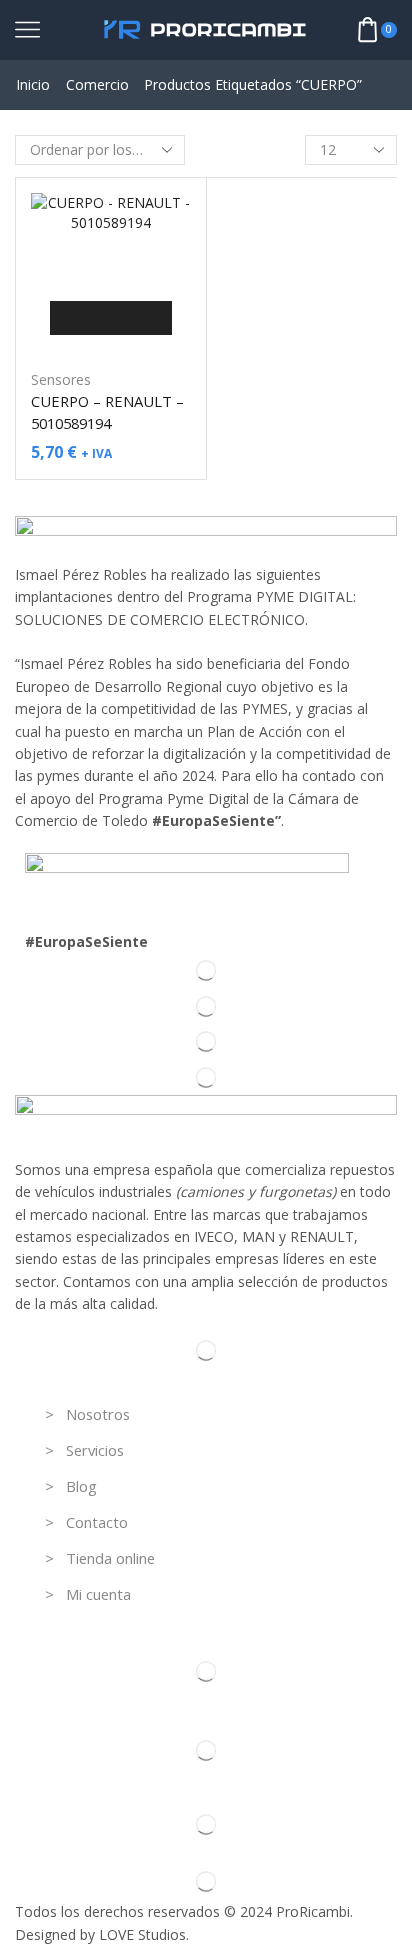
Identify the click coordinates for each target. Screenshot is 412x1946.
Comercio (97, 84)
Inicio (33, 84)
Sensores (61, 379)
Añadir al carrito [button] (111, 317)
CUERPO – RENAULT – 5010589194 (107, 412)
